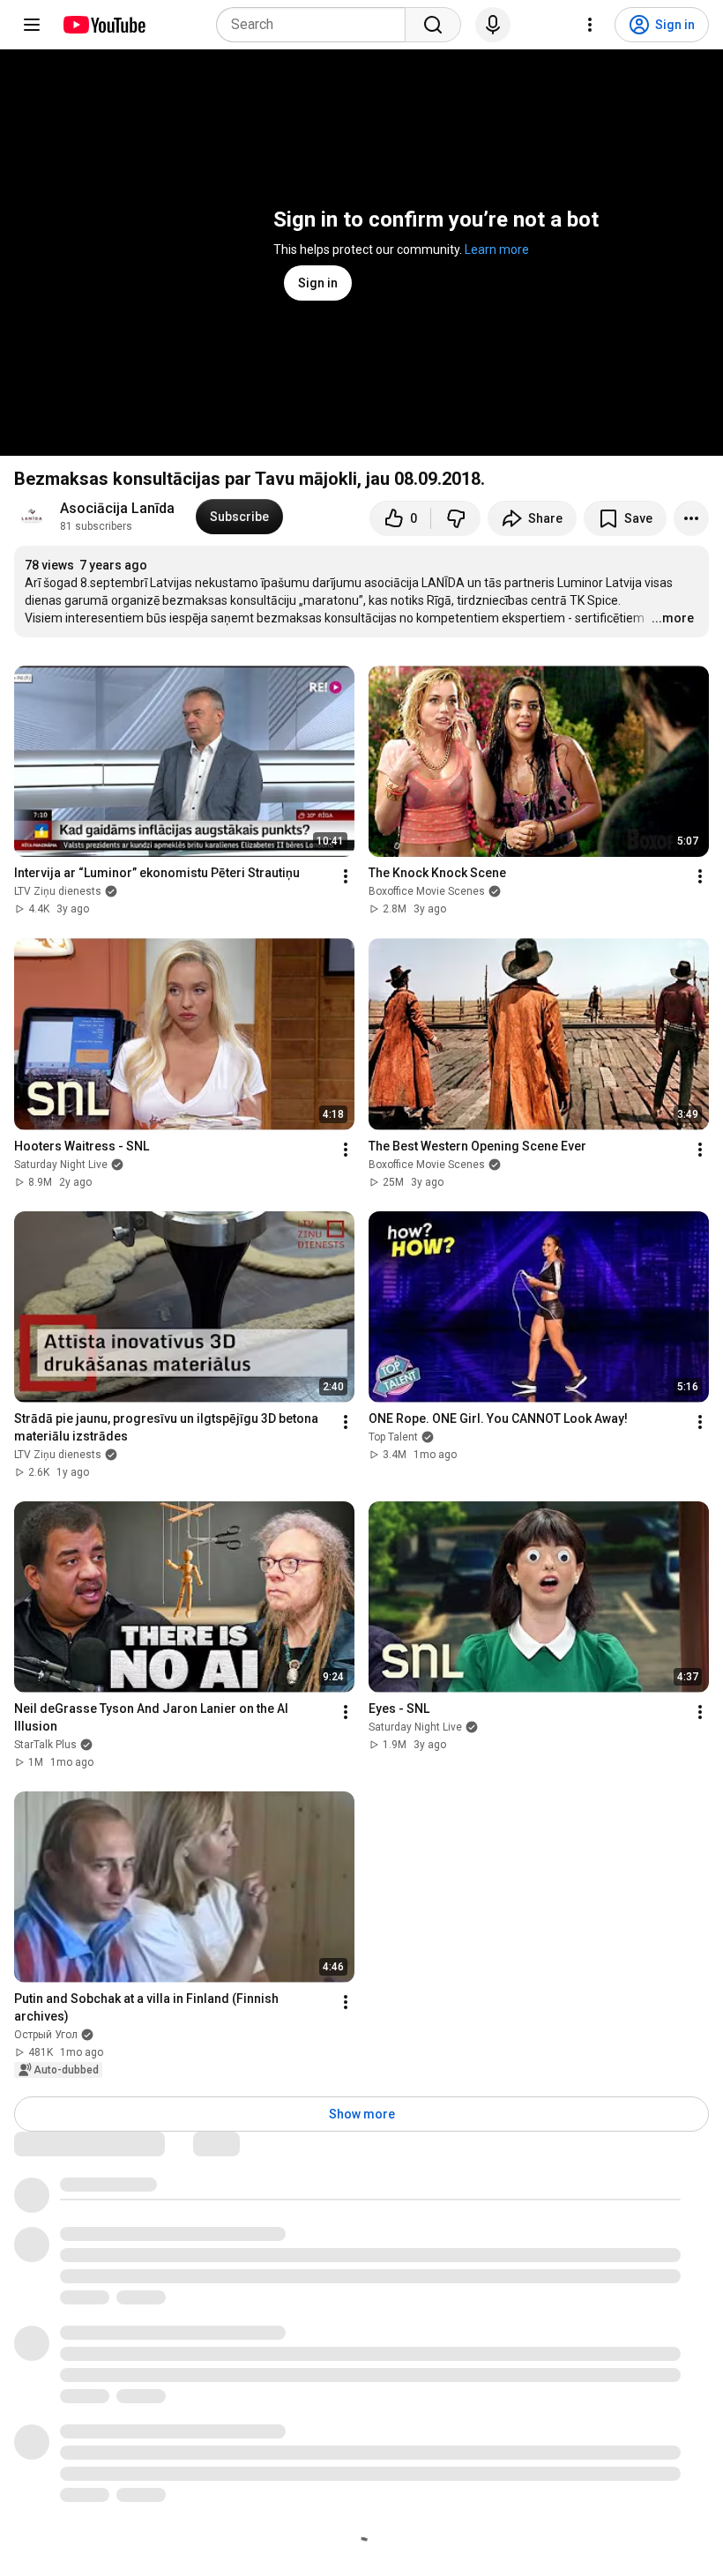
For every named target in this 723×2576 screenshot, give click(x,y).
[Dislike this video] (456, 518)
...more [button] (673, 618)
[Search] (433, 25)
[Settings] (590, 25)
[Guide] (32, 25)
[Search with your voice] (493, 25)
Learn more (497, 249)
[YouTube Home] (104, 25)
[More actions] (691, 518)
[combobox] (316, 25)
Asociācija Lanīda (117, 508)
